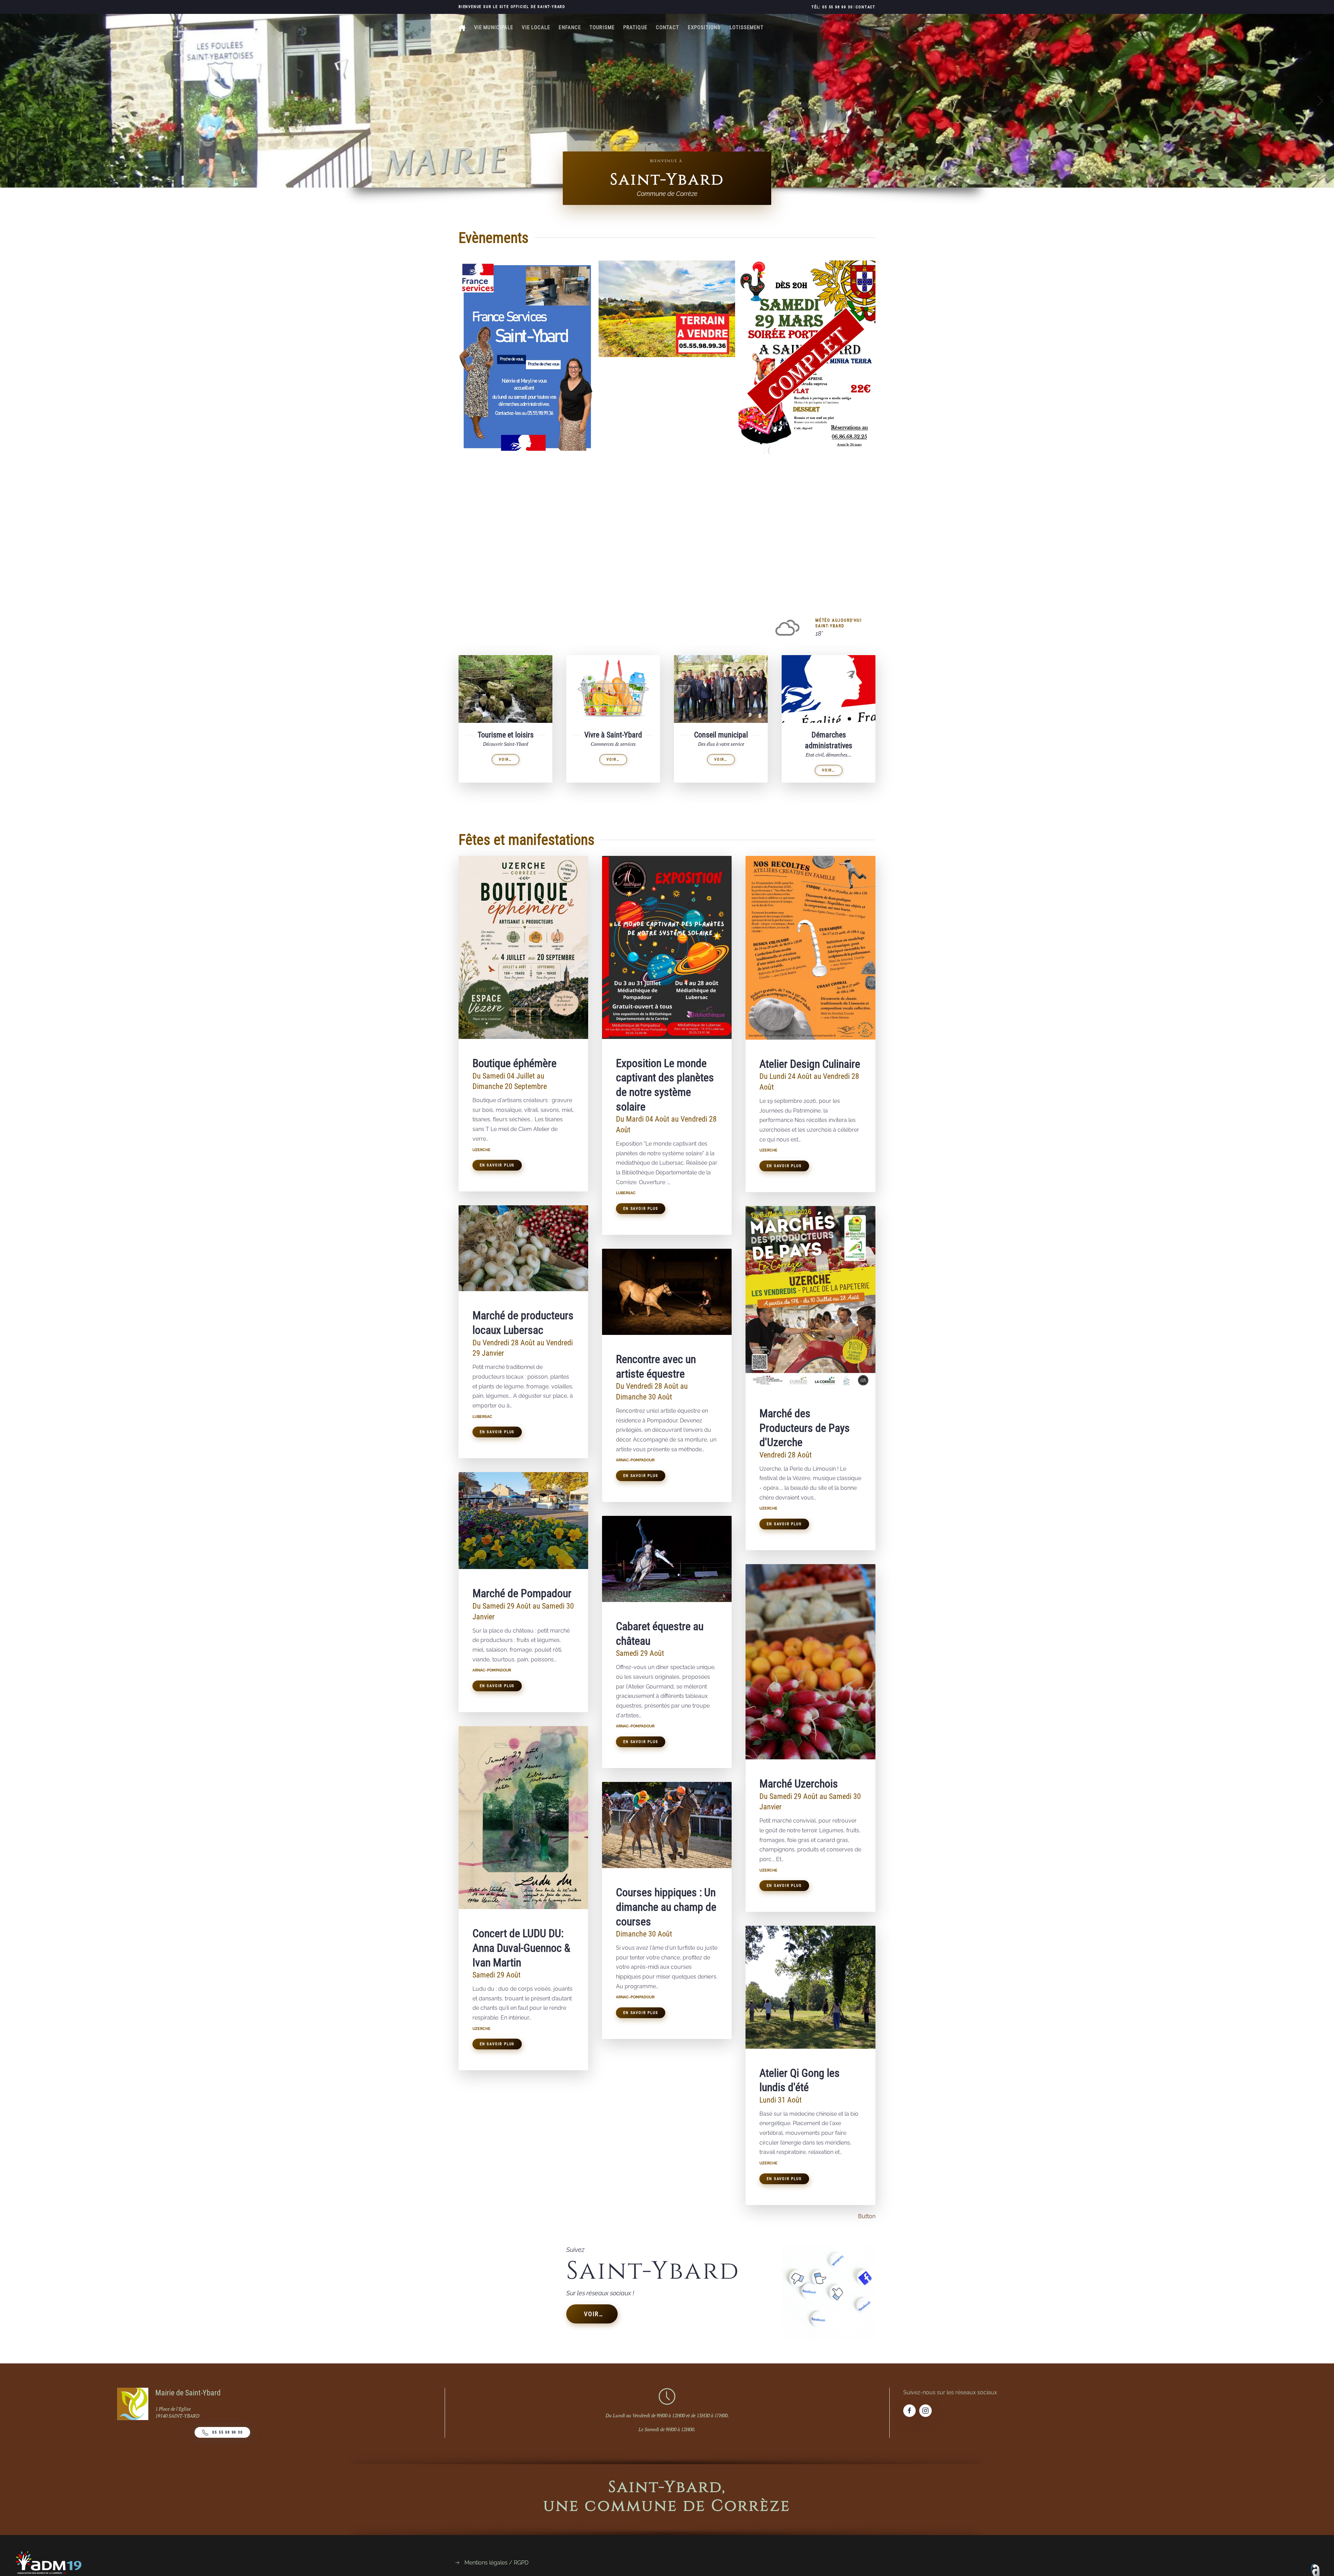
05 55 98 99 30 (227, 2432)
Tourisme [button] (602, 27)
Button (867, 2216)
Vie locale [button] (536, 27)
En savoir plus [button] (497, 1165)
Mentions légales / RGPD (496, 2563)
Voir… (594, 2314)
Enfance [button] (570, 27)
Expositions (704, 27)
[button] (14, 101)
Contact (866, 7)
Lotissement (747, 27)
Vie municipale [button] (494, 27)
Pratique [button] (635, 27)
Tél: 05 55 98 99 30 (832, 7)
